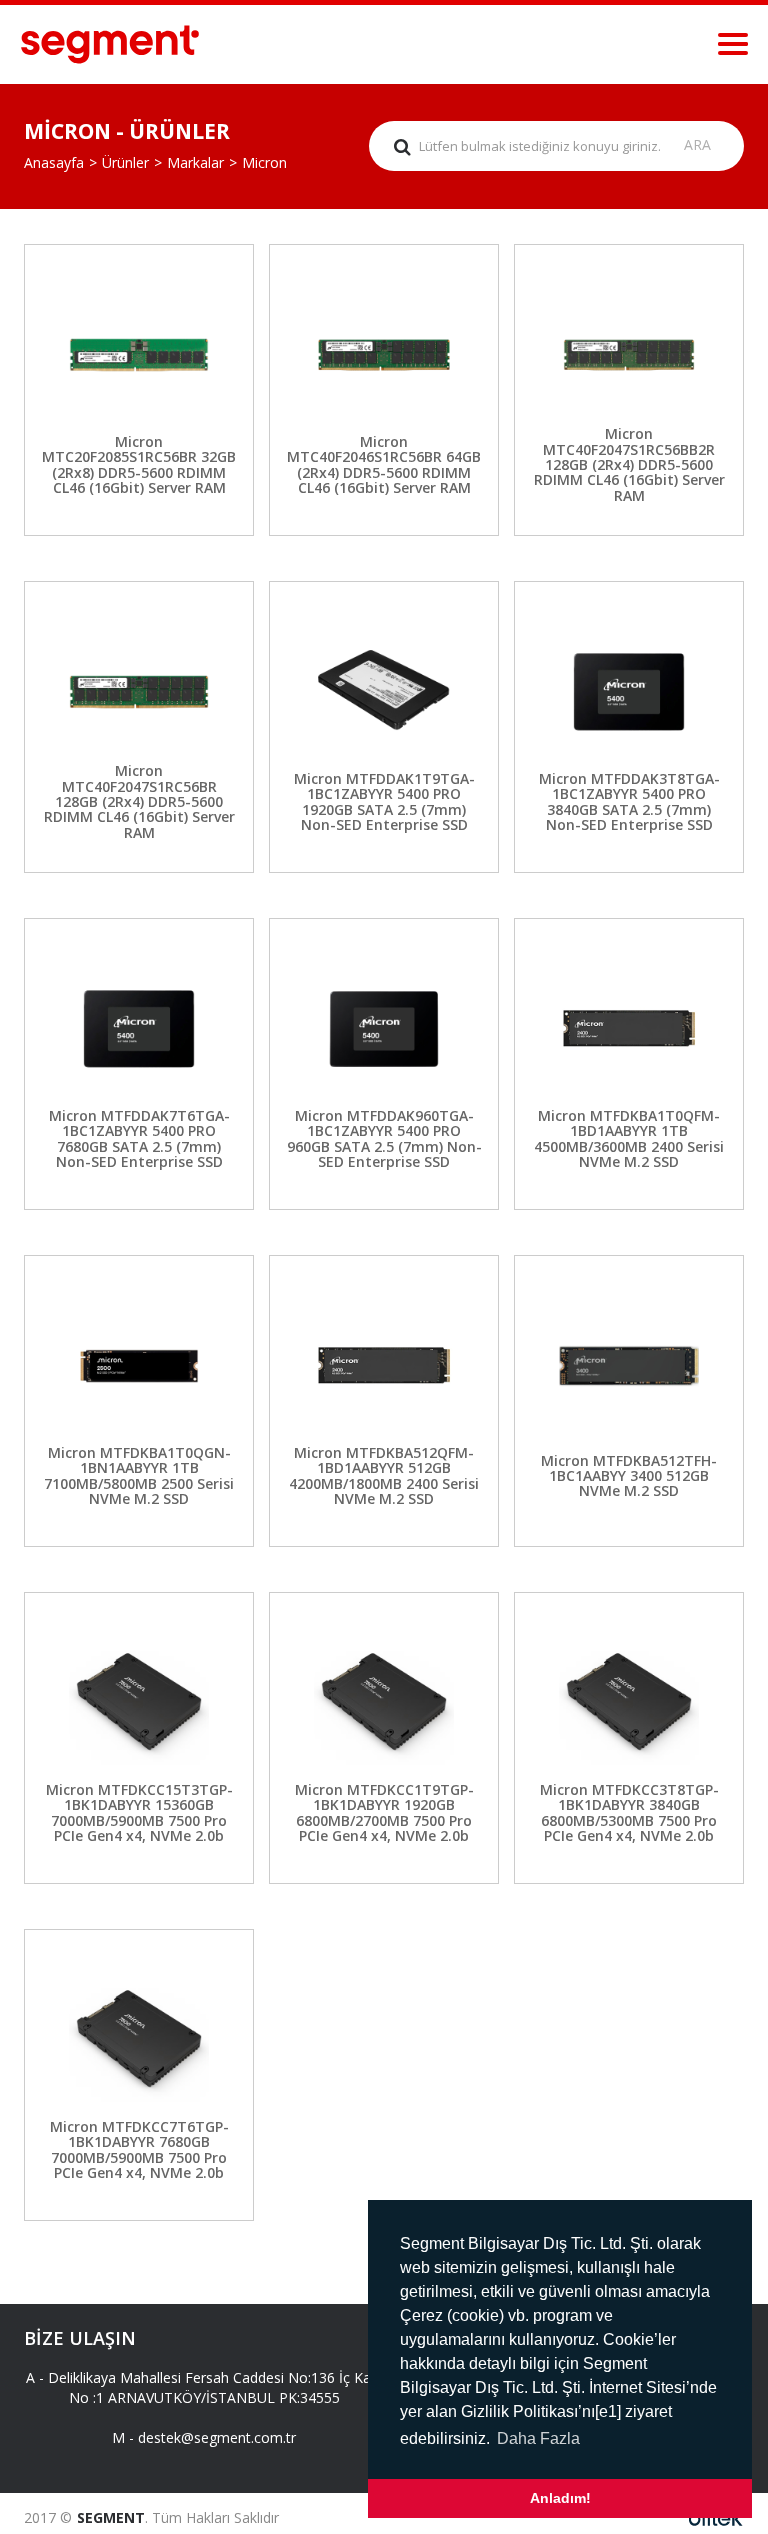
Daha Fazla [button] (538, 2438)
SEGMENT (111, 2517)
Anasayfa (54, 162)
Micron (264, 162)
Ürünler (125, 162)
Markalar (195, 162)
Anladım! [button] (560, 2498)
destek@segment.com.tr (217, 2437)
